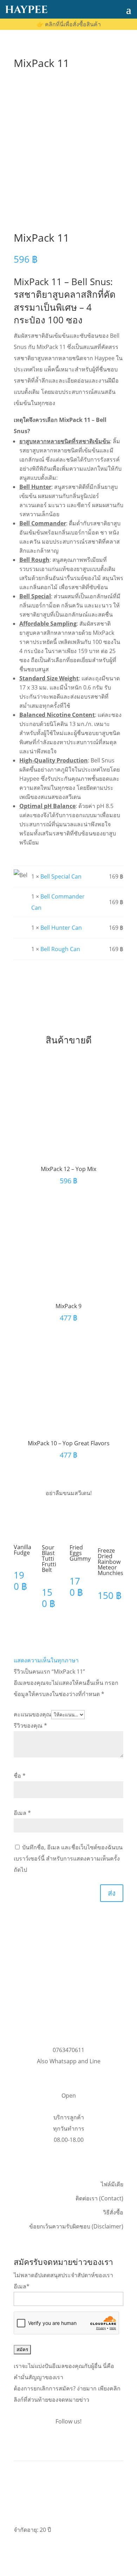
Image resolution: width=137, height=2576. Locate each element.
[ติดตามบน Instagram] (68, 2443)
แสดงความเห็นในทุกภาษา (46, 1660)
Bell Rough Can (60, 949)
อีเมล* (22, 2286)
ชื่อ (20, 1776)
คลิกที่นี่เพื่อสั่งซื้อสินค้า (69, 24)
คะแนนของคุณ (32, 1714)
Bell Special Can (61, 876)
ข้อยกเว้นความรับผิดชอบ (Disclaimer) (76, 2226)
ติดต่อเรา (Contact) (99, 2198)
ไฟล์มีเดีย (112, 2184)
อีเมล (22, 1813)
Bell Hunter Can (61, 928)
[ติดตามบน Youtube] (83, 2443)
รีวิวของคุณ (30, 1726)
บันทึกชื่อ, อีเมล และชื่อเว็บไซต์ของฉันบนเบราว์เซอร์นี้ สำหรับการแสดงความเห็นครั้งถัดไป (68, 1858)
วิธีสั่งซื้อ (113, 2212)
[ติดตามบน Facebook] (54, 2443)
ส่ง (112, 1893)
